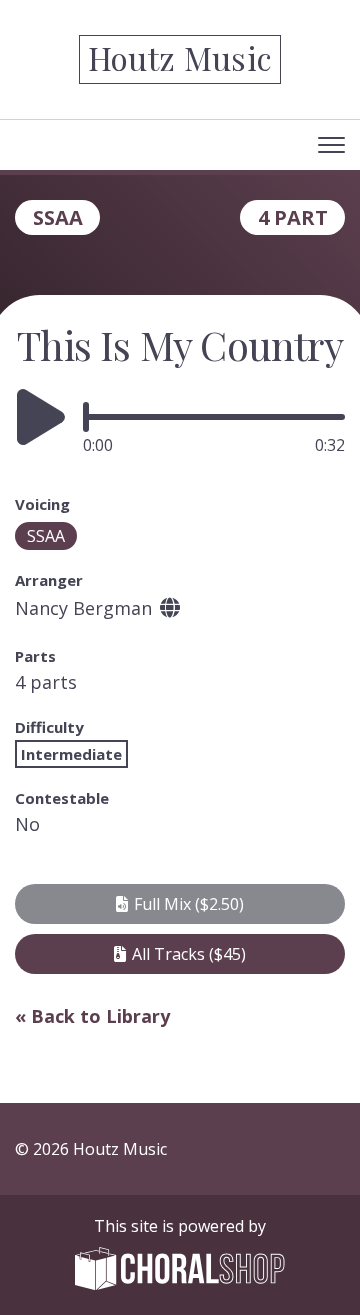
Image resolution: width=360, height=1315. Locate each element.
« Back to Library (92, 1016)
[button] (180, 904)
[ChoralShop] (180, 1271)
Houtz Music (180, 57)
